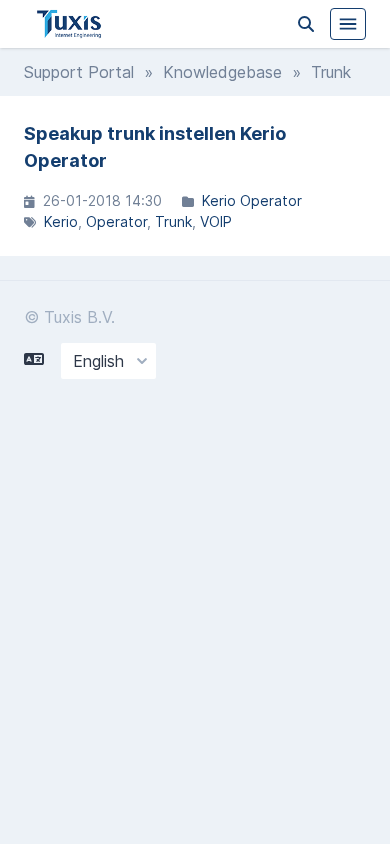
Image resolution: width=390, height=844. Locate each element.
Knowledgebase (222, 72)
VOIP (216, 221)
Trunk (173, 221)
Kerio (61, 221)
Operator (116, 221)
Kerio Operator (252, 200)
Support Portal (79, 72)
